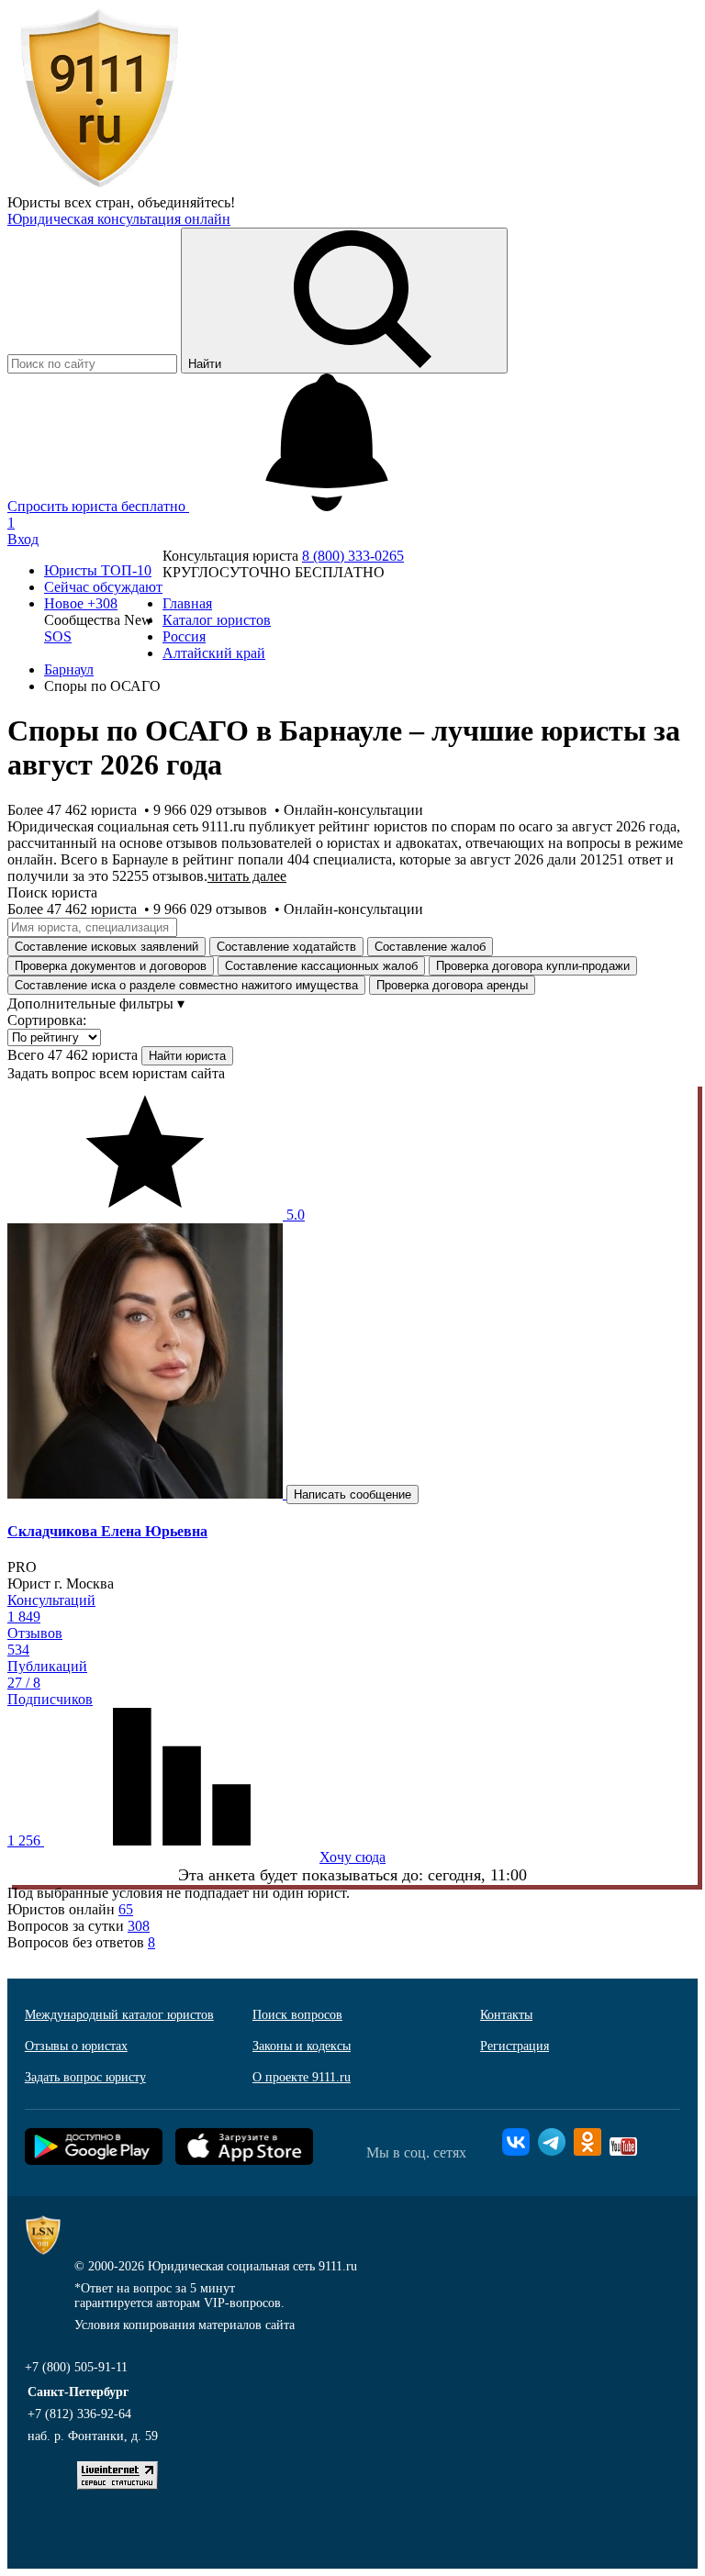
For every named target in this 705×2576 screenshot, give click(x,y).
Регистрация (515, 2046)
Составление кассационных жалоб (321, 966)
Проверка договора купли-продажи (533, 966)
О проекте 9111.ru (302, 2077)
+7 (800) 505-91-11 (76, 2367)
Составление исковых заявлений (106, 947)
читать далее (247, 876)
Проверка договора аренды (452, 985)
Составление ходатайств (286, 947)
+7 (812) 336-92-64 (79, 2414)
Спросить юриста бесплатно (98, 506)
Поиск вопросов (297, 2015)
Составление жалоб (430, 947)
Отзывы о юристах (76, 2046)
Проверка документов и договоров (111, 966)
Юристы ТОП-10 (98, 570)
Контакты (506, 2015)
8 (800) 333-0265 (353, 556)
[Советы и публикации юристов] (99, 186)
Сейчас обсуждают (103, 587)
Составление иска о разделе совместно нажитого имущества (186, 985)
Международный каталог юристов (119, 2015)
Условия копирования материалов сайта (185, 2325)
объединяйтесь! (186, 202)
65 (126, 1909)
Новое (81, 603)
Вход (23, 539)
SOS (58, 636)
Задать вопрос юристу (85, 2077)
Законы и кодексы (302, 2046)
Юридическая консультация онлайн (119, 219)
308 (139, 1926)
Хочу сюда (352, 1857)
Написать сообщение (352, 1494)
